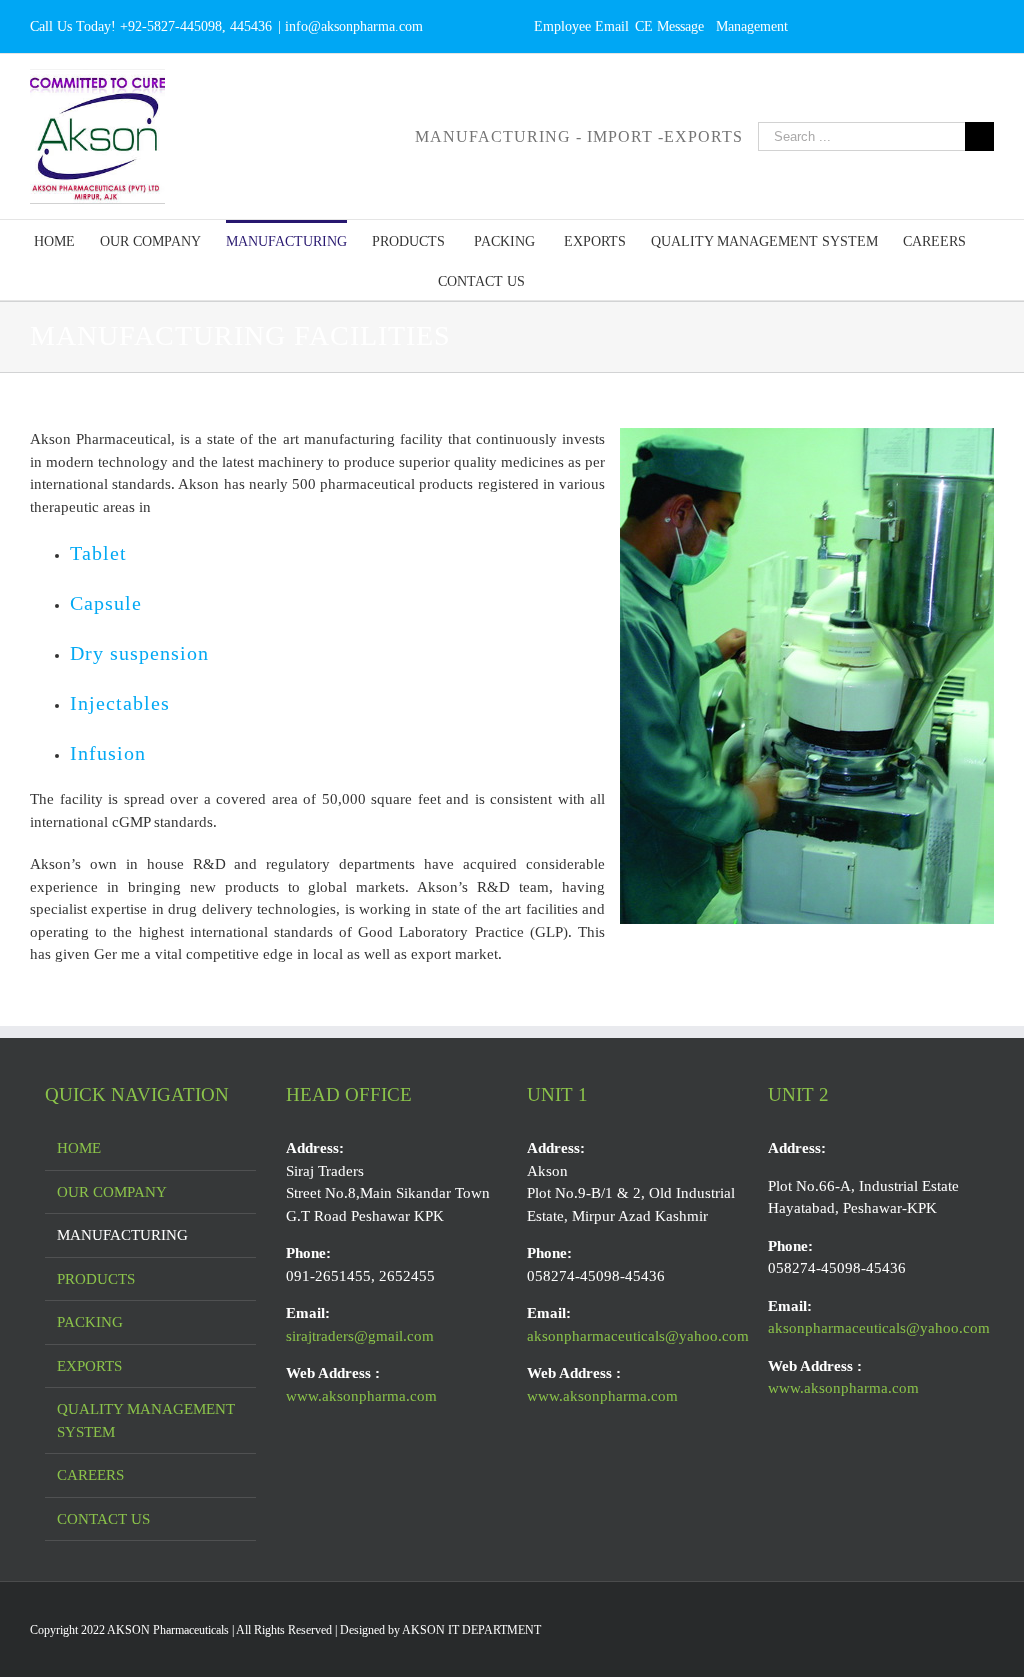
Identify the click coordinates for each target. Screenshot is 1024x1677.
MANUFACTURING (122, 1235)
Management (752, 26)
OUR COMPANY (112, 1192)
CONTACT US (103, 1519)
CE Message (669, 26)
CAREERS (90, 1475)
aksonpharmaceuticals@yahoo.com (638, 1336)
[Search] (555, 280)
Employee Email (581, 26)
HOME (79, 1148)
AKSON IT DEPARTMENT (471, 1630)
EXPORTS (89, 1366)
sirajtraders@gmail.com (360, 1336)
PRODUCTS (96, 1279)
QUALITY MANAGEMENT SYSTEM (146, 1420)
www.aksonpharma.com (361, 1396)
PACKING (90, 1322)
